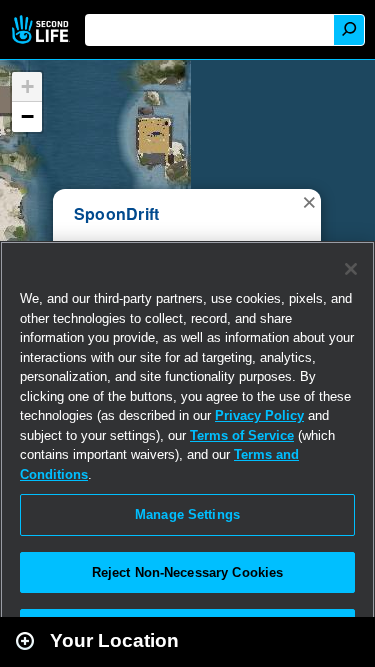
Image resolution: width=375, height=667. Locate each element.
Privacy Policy (259, 415)
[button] (309, 201)
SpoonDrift (116, 213)
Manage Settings (187, 514)
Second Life (42, 29)
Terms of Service (242, 435)
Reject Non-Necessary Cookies (188, 572)
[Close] (351, 269)
